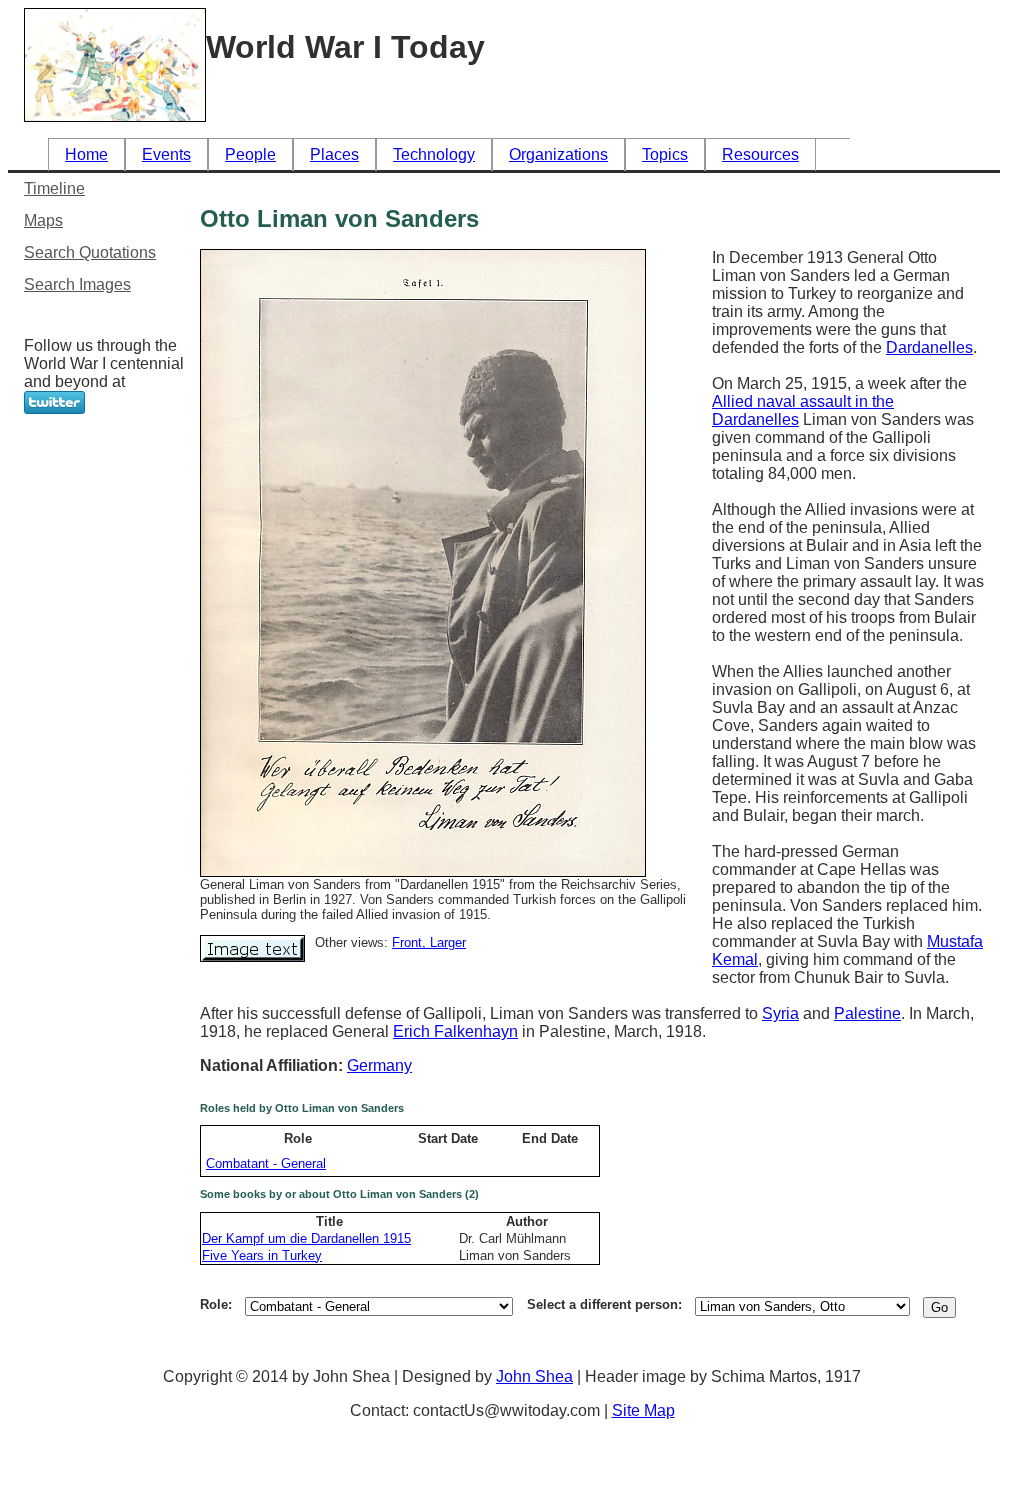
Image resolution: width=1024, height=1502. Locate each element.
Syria (780, 1013)
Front (407, 942)
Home (86, 154)
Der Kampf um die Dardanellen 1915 (306, 1238)
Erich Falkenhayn (455, 1031)
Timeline (54, 188)
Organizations (558, 154)
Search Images (77, 284)
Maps (43, 220)
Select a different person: (604, 1304)
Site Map (643, 1410)
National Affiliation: (273, 1065)
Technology (434, 154)
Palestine (867, 1013)
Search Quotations (90, 252)
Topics (665, 154)
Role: (216, 1304)
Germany (379, 1065)
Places (334, 154)
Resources (760, 154)
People (250, 154)
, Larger (444, 942)
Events (166, 154)
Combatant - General (266, 1163)
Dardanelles (929, 347)
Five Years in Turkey (262, 1255)
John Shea (534, 1376)
